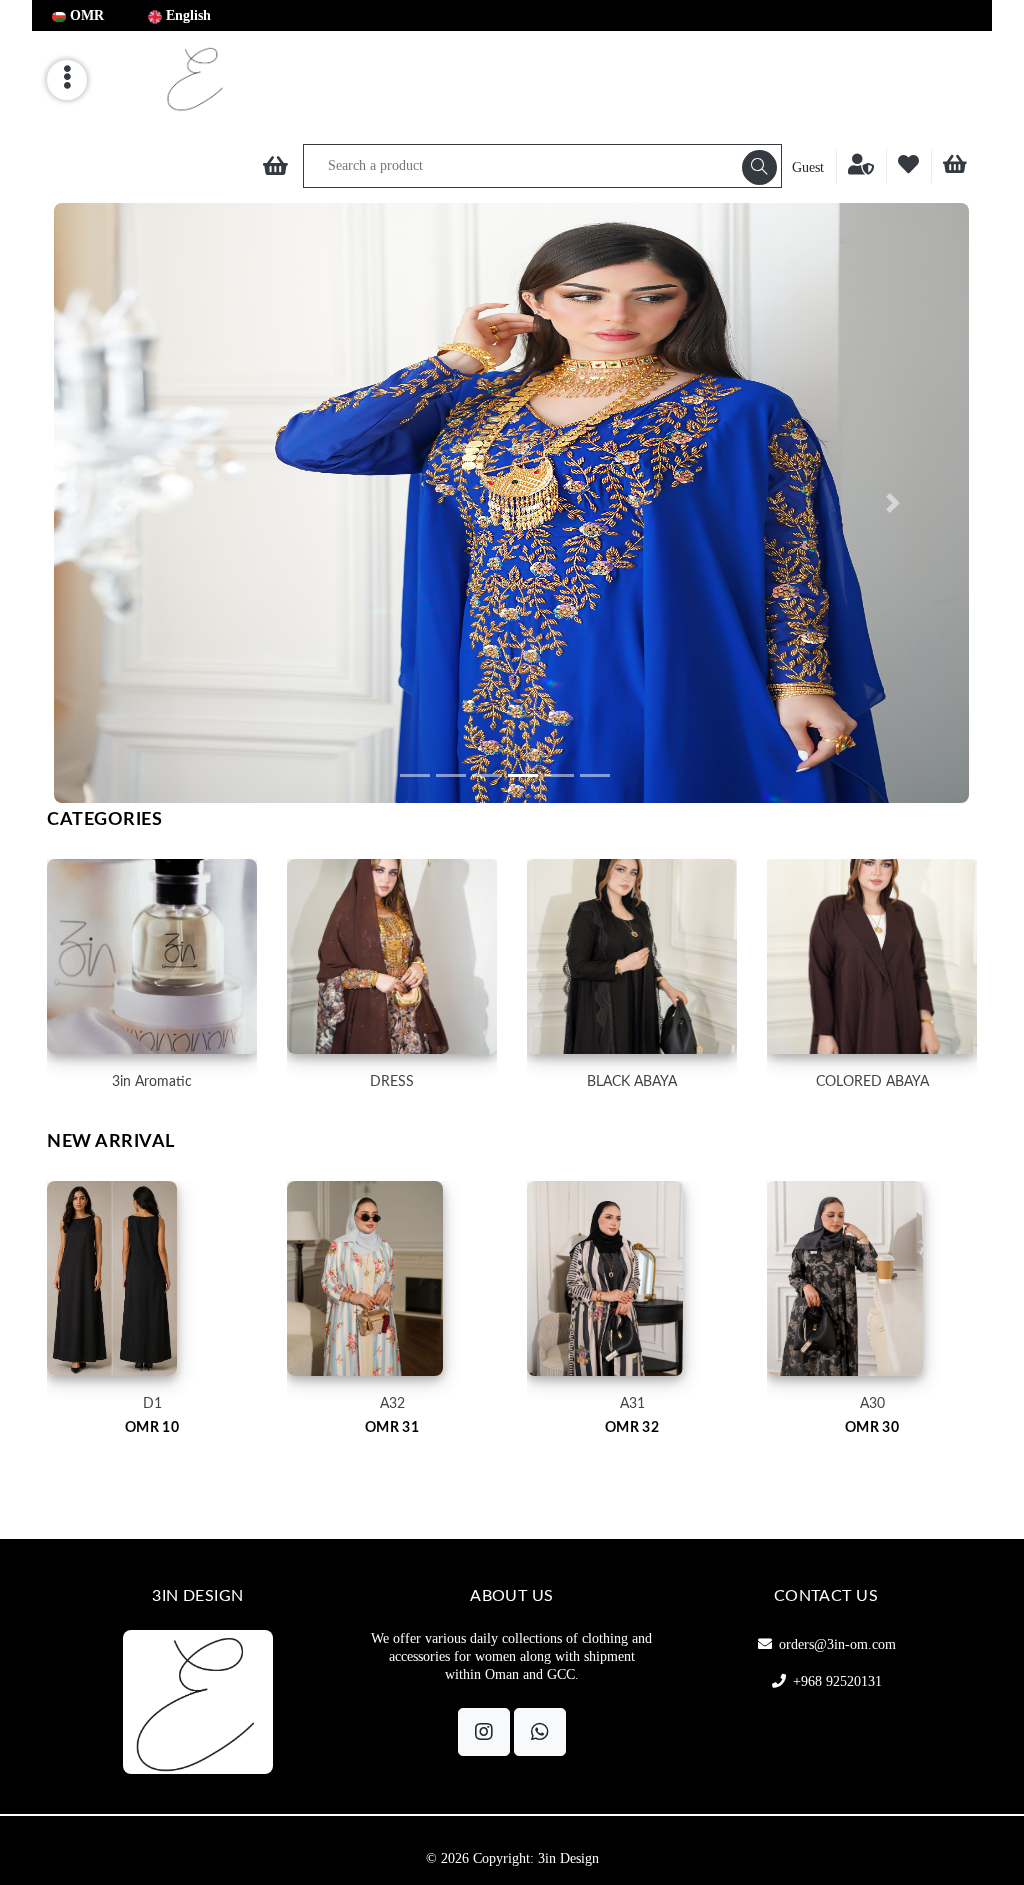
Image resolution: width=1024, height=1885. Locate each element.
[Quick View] (201, 1423)
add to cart (151, 1329)
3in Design (568, 1858)
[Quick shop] (103, 1423)
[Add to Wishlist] (152, 1423)
